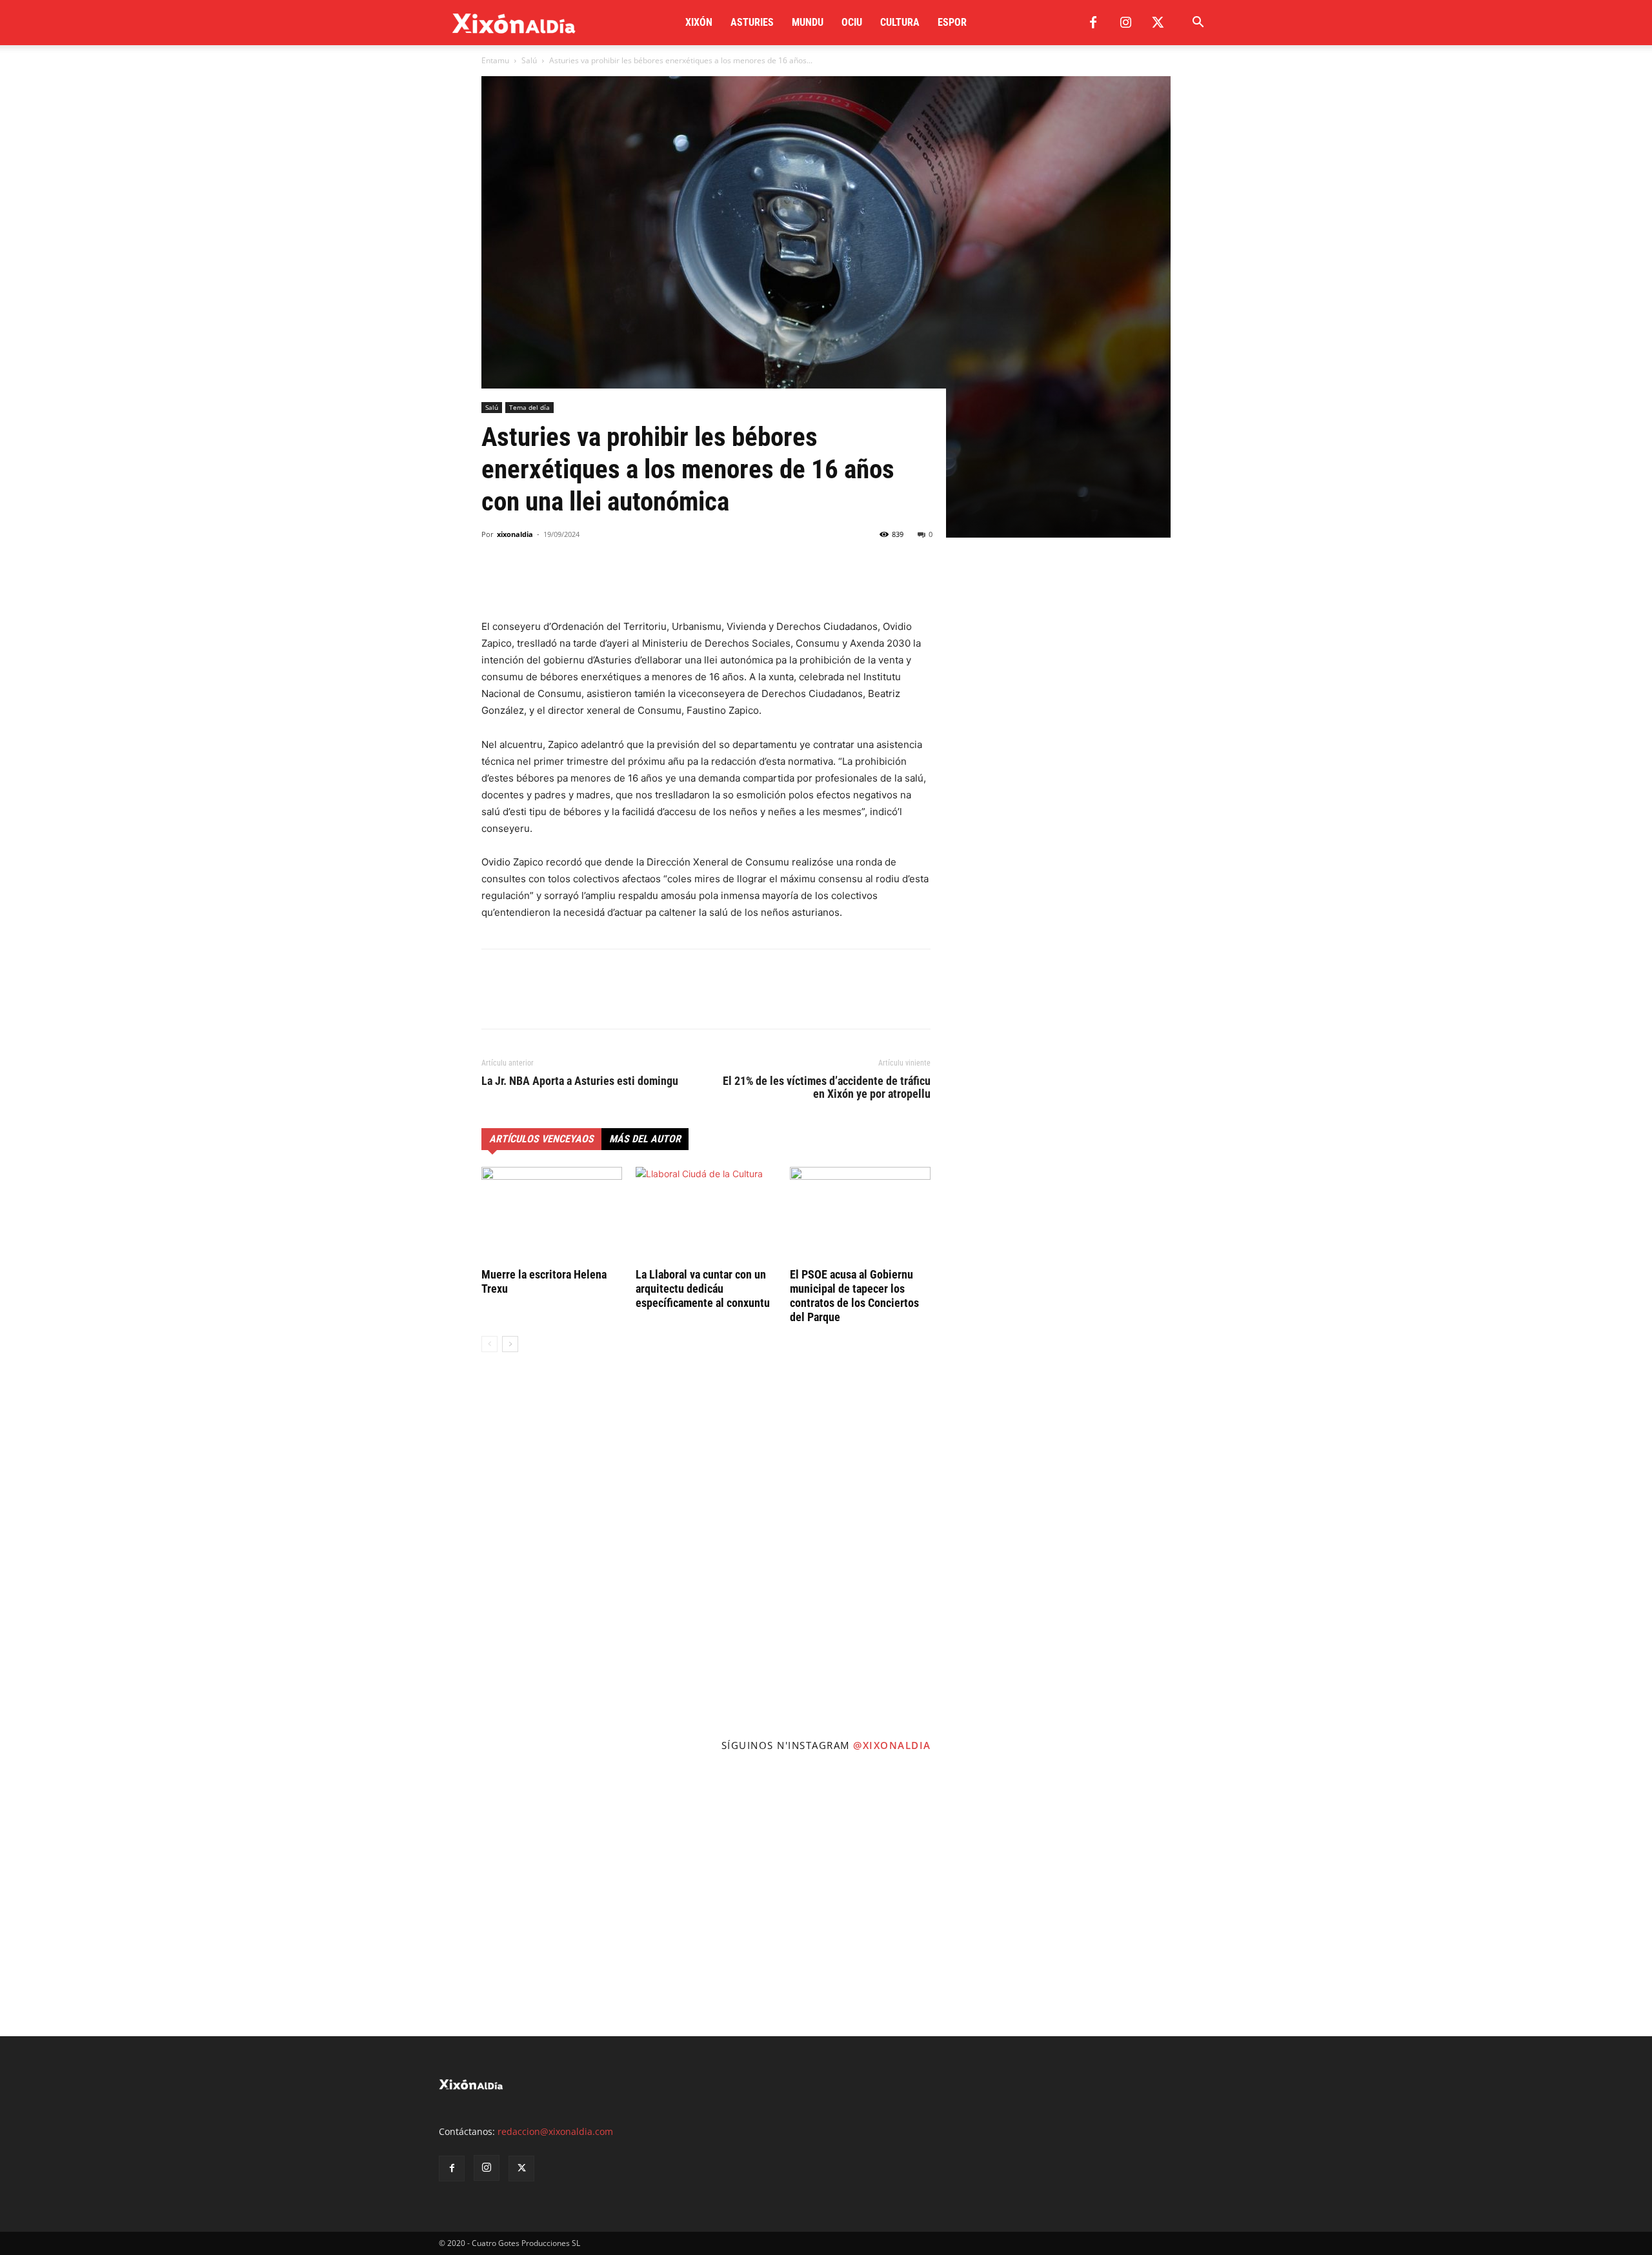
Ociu (852, 22)
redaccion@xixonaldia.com (555, 2131)
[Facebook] (1093, 23)
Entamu (495, 60)
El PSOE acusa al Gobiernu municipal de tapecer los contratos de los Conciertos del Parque (854, 1296)
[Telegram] (583, 581)
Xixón (699, 22)
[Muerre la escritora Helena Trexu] (552, 1215)
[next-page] (510, 1344)
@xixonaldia (892, 1745)
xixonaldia (515, 534)
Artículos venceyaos (541, 1139)
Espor (952, 22)
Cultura (900, 22)
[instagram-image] (138, 1899)
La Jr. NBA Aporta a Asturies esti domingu (580, 1081)
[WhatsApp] (554, 581)
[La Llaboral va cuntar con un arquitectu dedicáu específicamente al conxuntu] (706, 1215)
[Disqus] (706, 1558)
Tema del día (529, 407)
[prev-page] (489, 1344)
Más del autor (645, 1139)
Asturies (752, 22)
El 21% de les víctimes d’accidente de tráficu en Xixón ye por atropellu (827, 1087)
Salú (529, 60)
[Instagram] (1125, 23)
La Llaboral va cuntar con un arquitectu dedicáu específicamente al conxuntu (703, 1289)
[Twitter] (1158, 23)
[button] (1198, 24)
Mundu (808, 22)
